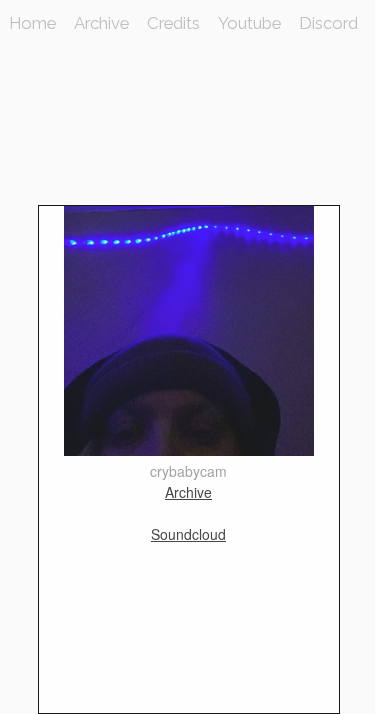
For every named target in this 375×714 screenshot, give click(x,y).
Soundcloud (188, 534)
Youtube (249, 23)
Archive (101, 23)
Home (32, 23)
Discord (328, 23)
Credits (173, 23)
